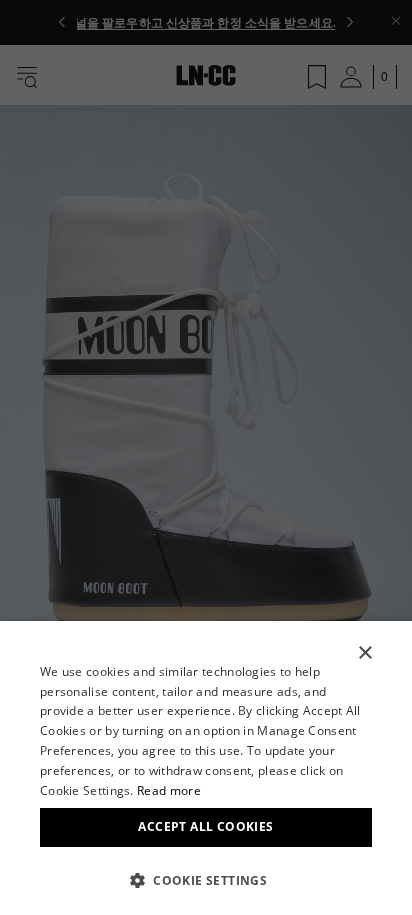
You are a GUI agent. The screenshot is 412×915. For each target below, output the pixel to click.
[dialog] (206, 768)
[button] (206, 880)
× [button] (364, 653)
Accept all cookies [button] (205, 826)
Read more (169, 790)
